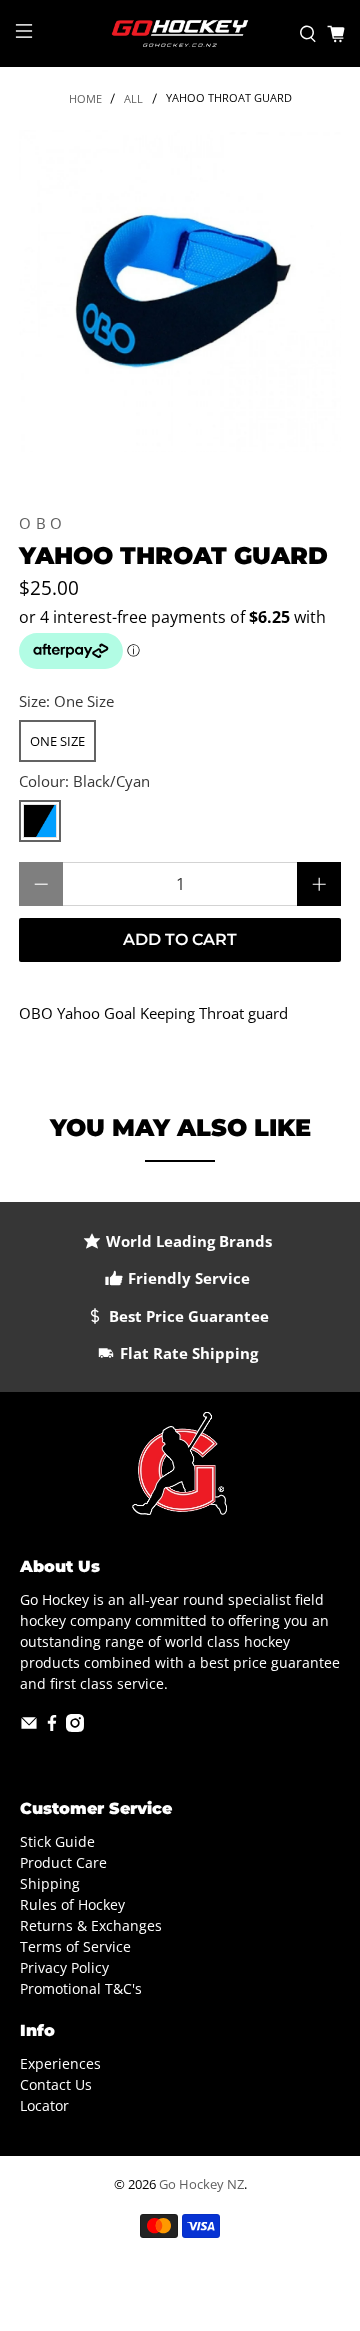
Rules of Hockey (72, 1904)
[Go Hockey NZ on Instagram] (75, 1726)
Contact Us (56, 2084)
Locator (44, 2105)
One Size (57, 741)
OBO (43, 523)
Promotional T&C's (81, 1988)
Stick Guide (57, 1841)
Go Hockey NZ (201, 2184)
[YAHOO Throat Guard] (180, 291)
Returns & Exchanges (91, 1925)
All (133, 98)
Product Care (63, 1862)
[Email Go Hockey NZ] (29, 1726)
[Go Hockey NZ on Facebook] (52, 1726)
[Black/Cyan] (40, 821)
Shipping (50, 1883)
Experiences (60, 2063)
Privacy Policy (64, 1967)
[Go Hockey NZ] (180, 33)
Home (85, 98)
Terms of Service (75, 1946)
